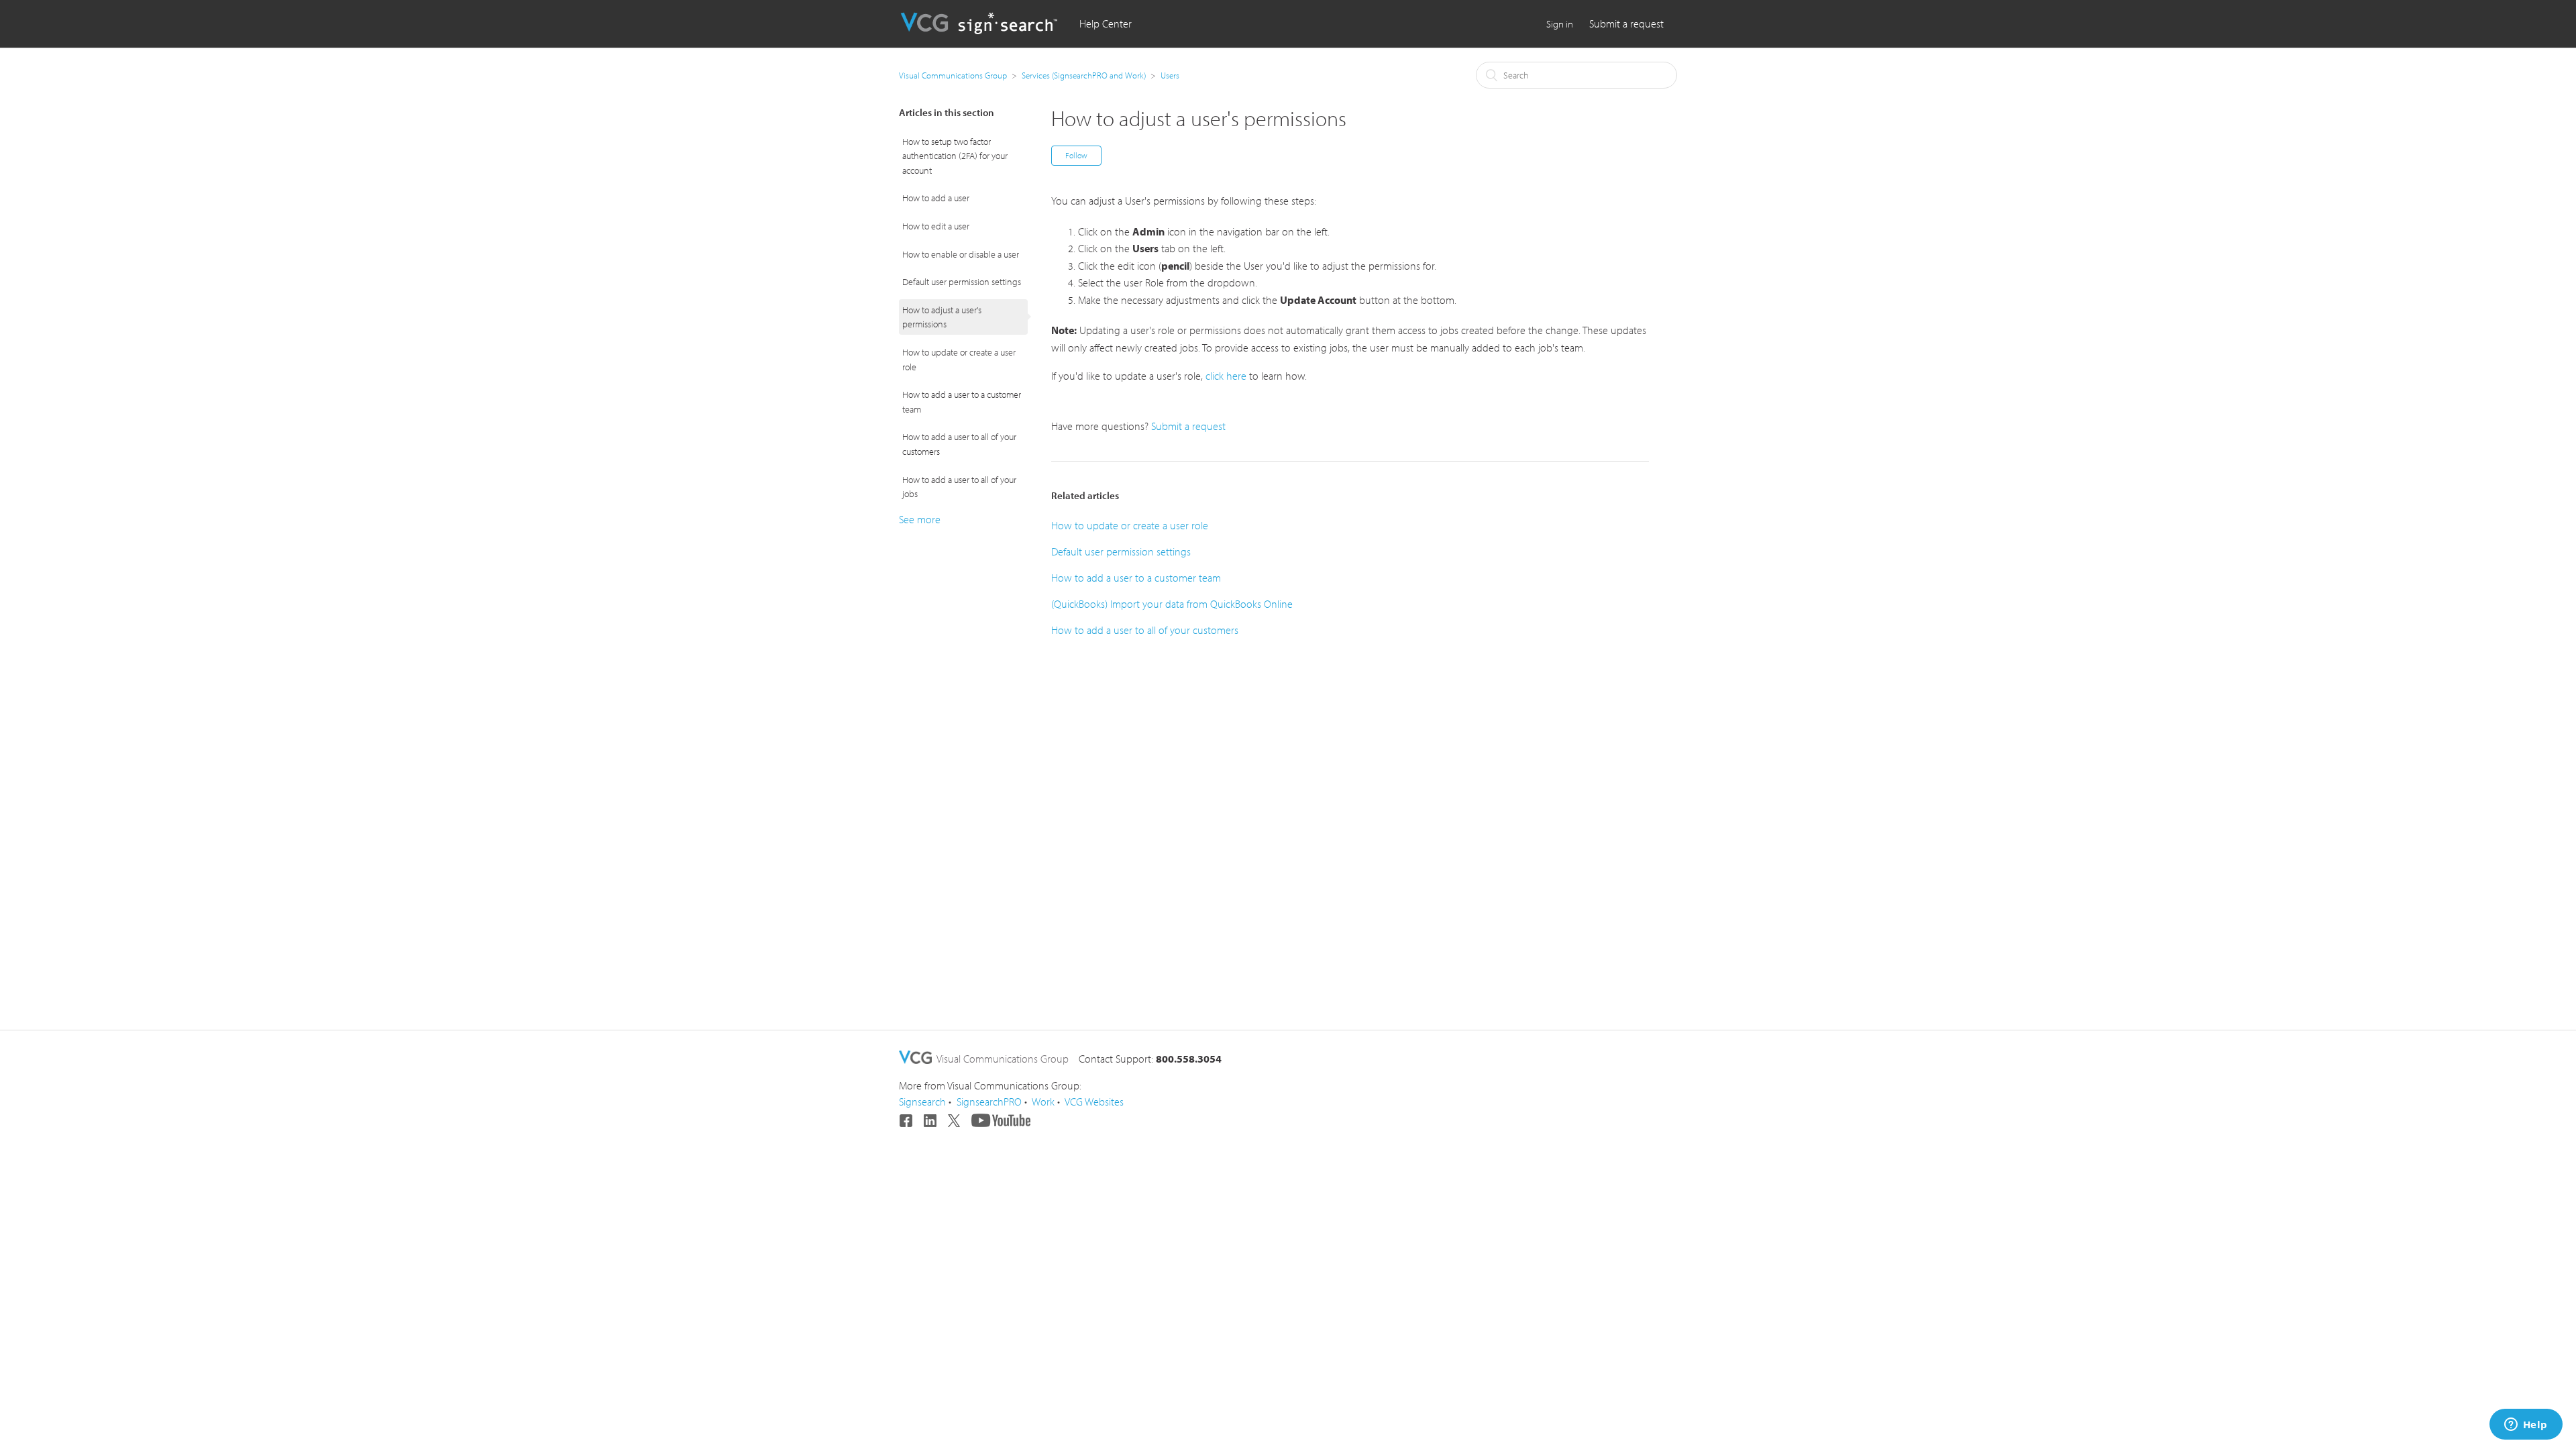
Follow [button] (1076, 155)
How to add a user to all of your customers (959, 444)
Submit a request (1626, 23)
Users (1170, 75)
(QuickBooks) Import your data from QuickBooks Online (1172, 604)
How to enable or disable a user (961, 254)
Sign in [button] (1560, 24)
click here (1226, 376)
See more (920, 519)
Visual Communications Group (953, 75)
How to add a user (936, 198)
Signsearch (922, 1102)
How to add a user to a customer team (962, 401)
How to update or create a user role (959, 359)
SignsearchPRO (989, 1102)
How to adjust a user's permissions (942, 317)
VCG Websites (1094, 1102)
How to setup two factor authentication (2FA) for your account (955, 156)
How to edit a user (936, 226)
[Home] (981, 30)
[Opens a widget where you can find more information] (2526, 1426)
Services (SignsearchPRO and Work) (1084, 75)
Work (1043, 1102)
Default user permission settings (962, 281)
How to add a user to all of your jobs (959, 487)
